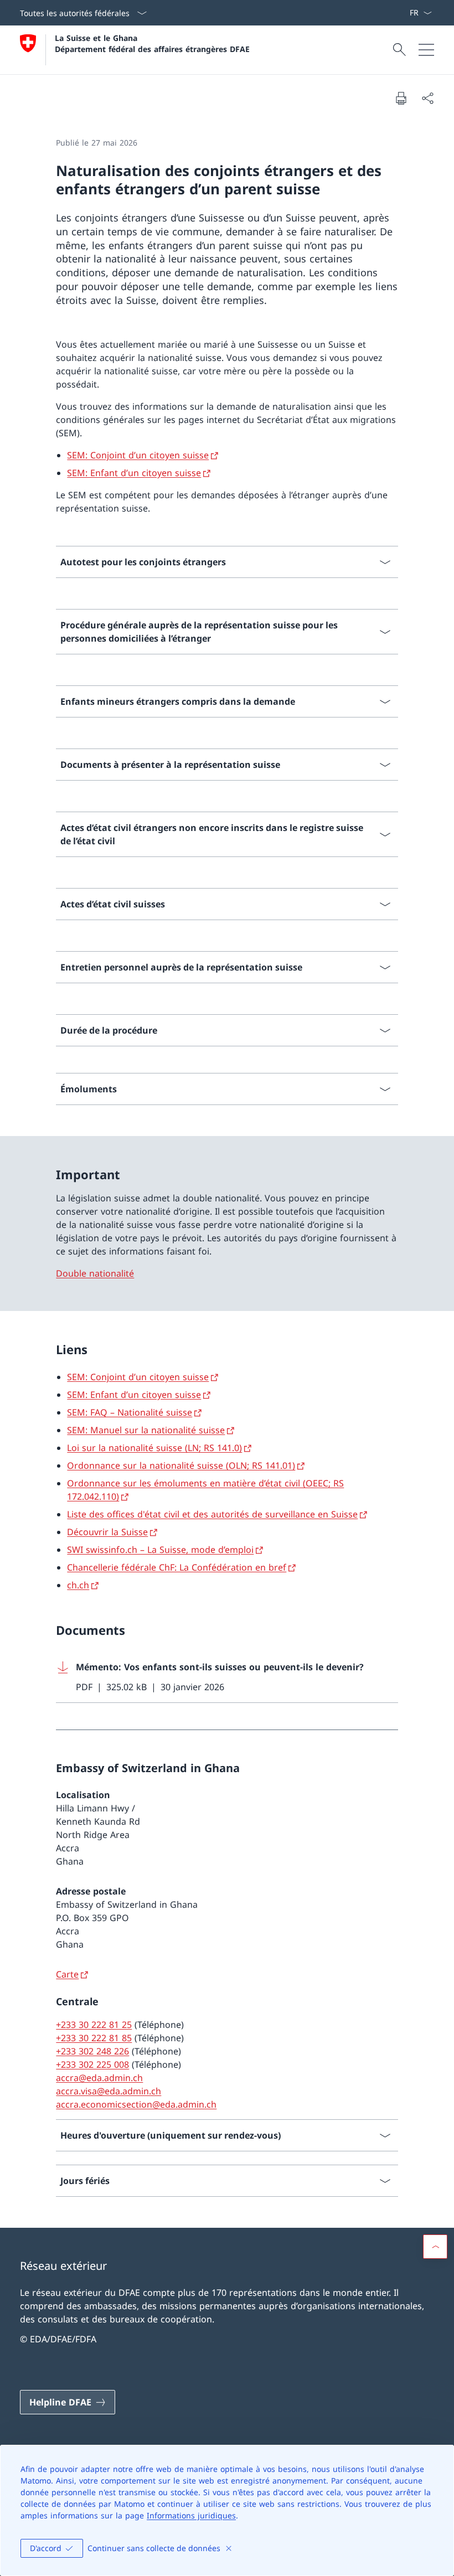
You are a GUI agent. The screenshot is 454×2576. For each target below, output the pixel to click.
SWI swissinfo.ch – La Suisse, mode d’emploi (160, 1550)
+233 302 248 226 (92, 2051)
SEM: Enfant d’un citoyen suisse (134, 473)
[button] (435, 2247)
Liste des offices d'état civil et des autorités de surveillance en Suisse (212, 1514)
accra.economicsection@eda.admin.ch (136, 2104)
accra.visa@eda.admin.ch (109, 2091)
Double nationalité (95, 1273)
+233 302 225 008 (92, 2064)
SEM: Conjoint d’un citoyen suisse (138, 455)
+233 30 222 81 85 (94, 2038)
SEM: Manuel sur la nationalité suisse (146, 1430)
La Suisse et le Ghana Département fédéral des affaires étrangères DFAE (152, 43)
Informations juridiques (191, 2515)
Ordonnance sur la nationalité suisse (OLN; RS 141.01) (181, 1465)
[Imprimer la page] (401, 98)
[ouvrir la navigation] (426, 50)
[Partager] (427, 98)
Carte (67, 1974)
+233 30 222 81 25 (94, 2025)
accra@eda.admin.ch (99, 2078)
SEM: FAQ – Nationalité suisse (130, 1412)
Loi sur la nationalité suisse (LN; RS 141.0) (154, 1448)
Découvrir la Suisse (107, 1532)
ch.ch (78, 1585)
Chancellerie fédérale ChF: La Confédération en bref (177, 1567)
